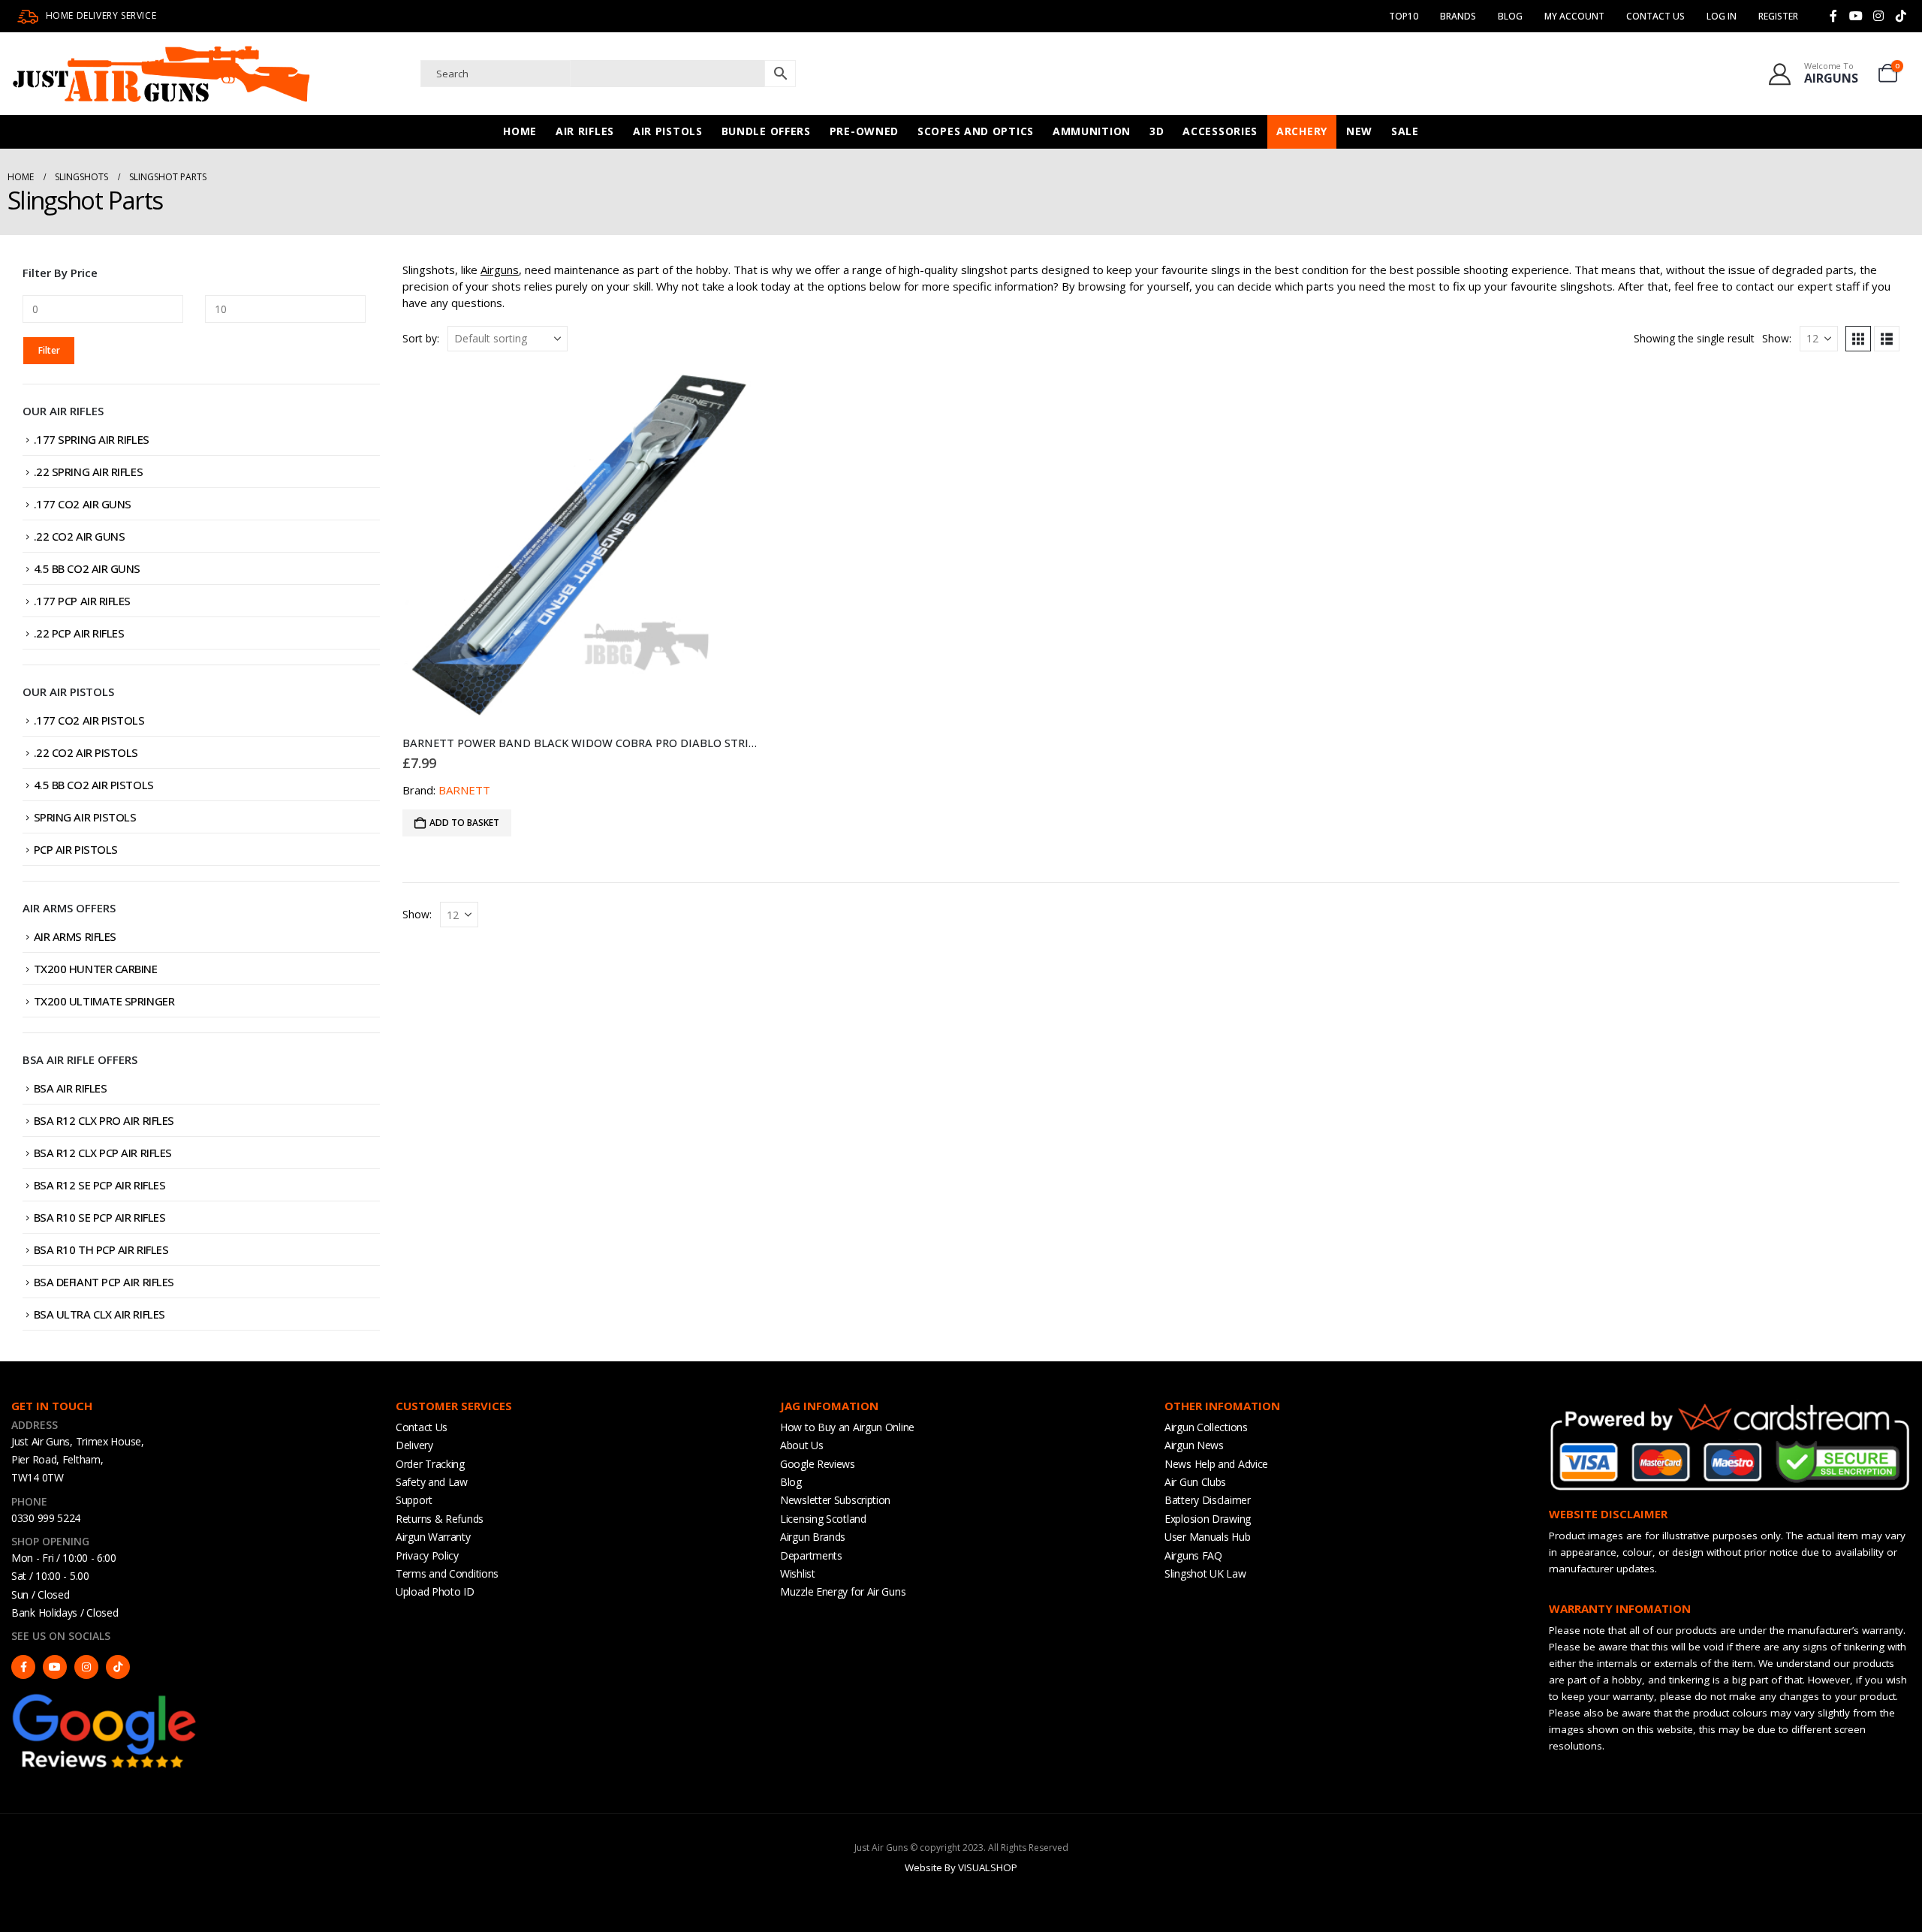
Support (414, 1500)
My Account (1574, 16)
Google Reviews (818, 1464)
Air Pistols (668, 131)
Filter (49, 350)
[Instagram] (1878, 16)
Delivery (414, 1445)
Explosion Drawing (1208, 1519)
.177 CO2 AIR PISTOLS (89, 720)
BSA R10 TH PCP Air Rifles (101, 1249)
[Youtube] (1856, 16)
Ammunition (1092, 131)
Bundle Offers (766, 131)
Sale (1405, 131)
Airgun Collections (1206, 1427)
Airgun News (1194, 1445)
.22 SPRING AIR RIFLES (89, 472)
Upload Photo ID (435, 1591)
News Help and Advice (1216, 1464)
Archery (1302, 131)
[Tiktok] (1901, 16)
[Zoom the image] (105, 1698)
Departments (811, 1555)
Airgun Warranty (433, 1537)
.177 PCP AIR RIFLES (82, 601)
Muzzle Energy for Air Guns (843, 1591)
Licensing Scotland (823, 1519)
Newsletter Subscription (835, 1500)
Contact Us (1655, 16)
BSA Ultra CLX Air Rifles (99, 1314)
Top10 (1404, 16)
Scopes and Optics (976, 131)
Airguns (500, 270)
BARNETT (464, 790)
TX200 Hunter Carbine (96, 969)
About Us (802, 1445)
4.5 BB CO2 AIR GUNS (87, 568)
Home (520, 131)
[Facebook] (1833, 16)
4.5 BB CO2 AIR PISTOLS (94, 785)
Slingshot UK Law (1205, 1573)
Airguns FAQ (1193, 1555)
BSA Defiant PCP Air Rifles (104, 1282)
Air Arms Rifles (75, 936)
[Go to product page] (581, 545)
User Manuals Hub (1207, 1537)
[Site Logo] (161, 74)
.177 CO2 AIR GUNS (83, 504)
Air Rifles (585, 131)
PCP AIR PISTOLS (76, 849)
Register (1778, 16)
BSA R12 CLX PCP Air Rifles (103, 1153)
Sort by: (421, 338)
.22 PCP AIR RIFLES (79, 633)
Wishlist (798, 1573)
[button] (1858, 339)
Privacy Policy (427, 1555)
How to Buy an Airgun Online (847, 1427)
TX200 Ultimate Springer (104, 1001)
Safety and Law (432, 1482)
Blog (1510, 16)
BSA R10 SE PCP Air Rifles (100, 1217)
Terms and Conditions (447, 1573)
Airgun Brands (813, 1537)
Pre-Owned (864, 131)
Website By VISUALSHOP (961, 1867)
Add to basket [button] (464, 823)
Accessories (1220, 131)
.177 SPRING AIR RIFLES (92, 439)
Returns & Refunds (440, 1519)
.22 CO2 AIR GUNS (80, 536)
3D (1157, 131)
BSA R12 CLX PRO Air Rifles (104, 1120)
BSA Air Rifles (71, 1088)
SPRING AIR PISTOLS (85, 817)
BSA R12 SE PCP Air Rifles (100, 1185)
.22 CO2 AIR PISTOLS (86, 752)
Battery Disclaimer (1208, 1500)
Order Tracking (430, 1464)
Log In (1722, 16)
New (1359, 131)
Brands (1458, 16)
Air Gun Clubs (1195, 1482)
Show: (1777, 338)
